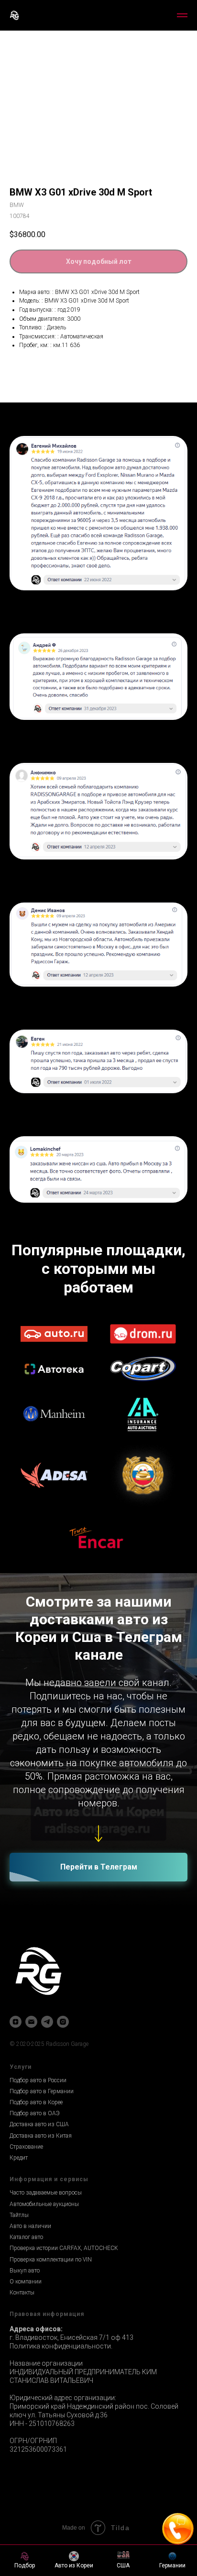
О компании (26, 2301)
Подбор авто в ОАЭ (35, 2132)
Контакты (22, 2312)
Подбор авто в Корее (36, 2121)
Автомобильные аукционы (44, 2223)
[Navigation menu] (182, 15)
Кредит (19, 2177)
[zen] (16, 2041)
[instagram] (63, 2041)
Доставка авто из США (39, 2143)
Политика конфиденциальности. (61, 2365)
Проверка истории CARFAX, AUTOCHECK (64, 2267)
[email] (31, 2041)
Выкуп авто (25, 2290)
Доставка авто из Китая (41, 2155)
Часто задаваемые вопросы (46, 2212)
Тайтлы (19, 2234)
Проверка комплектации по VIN (51, 2279)
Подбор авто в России (38, 2099)
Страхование (26, 2166)
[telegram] (47, 2041)
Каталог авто (26, 2256)
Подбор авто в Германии (42, 2110)
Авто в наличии (30, 2245)
